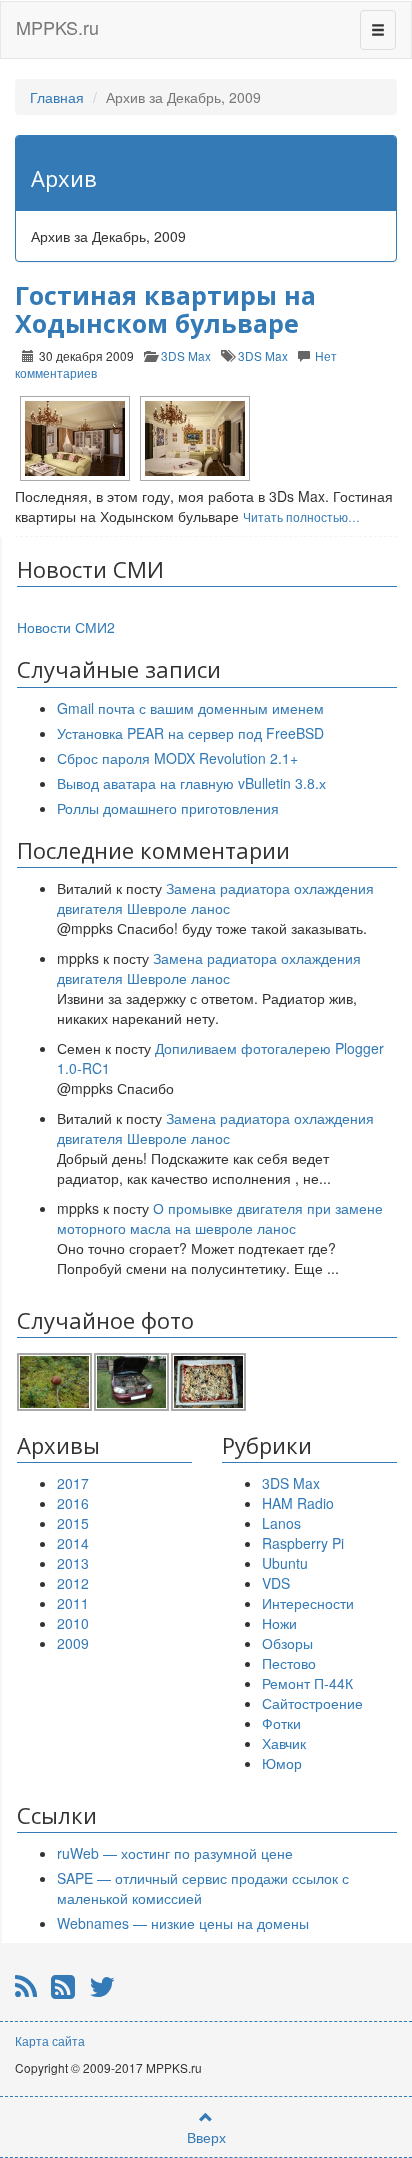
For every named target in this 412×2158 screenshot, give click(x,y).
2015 (73, 1523)
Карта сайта (50, 2040)
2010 (73, 1623)
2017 (73, 1483)
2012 (73, 1583)
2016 (73, 1503)
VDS (276, 1583)
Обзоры (287, 1643)
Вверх (206, 2137)
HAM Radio (298, 1503)
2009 (73, 1643)
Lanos (281, 1523)
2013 (73, 1563)
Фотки (281, 1723)
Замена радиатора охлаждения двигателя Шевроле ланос (215, 898)
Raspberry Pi (303, 1543)
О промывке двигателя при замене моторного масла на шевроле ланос (220, 1218)
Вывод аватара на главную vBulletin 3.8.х (191, 783)
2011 (73, 1603)
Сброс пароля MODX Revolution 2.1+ (177, 758)
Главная (57, 97)
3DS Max (186, 355)
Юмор (282, 1763)
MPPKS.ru (57, 27)
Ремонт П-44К (307, 1683)
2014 (73, 1543)
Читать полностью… (301, 516)
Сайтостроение (312, 1703)
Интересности (308, 1603)
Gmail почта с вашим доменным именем (190, 708)
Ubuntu (285, 1563)
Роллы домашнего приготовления (168, 808)
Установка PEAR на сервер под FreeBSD (190, 733)
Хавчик (284, 1743)
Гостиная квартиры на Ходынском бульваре (165, 309)
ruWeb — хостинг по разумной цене (175, 1853)
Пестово (289, 1663)
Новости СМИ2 (66, 627)
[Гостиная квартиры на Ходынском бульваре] (75, 438)
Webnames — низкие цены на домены (183, 1923)
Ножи (279, 1623)
